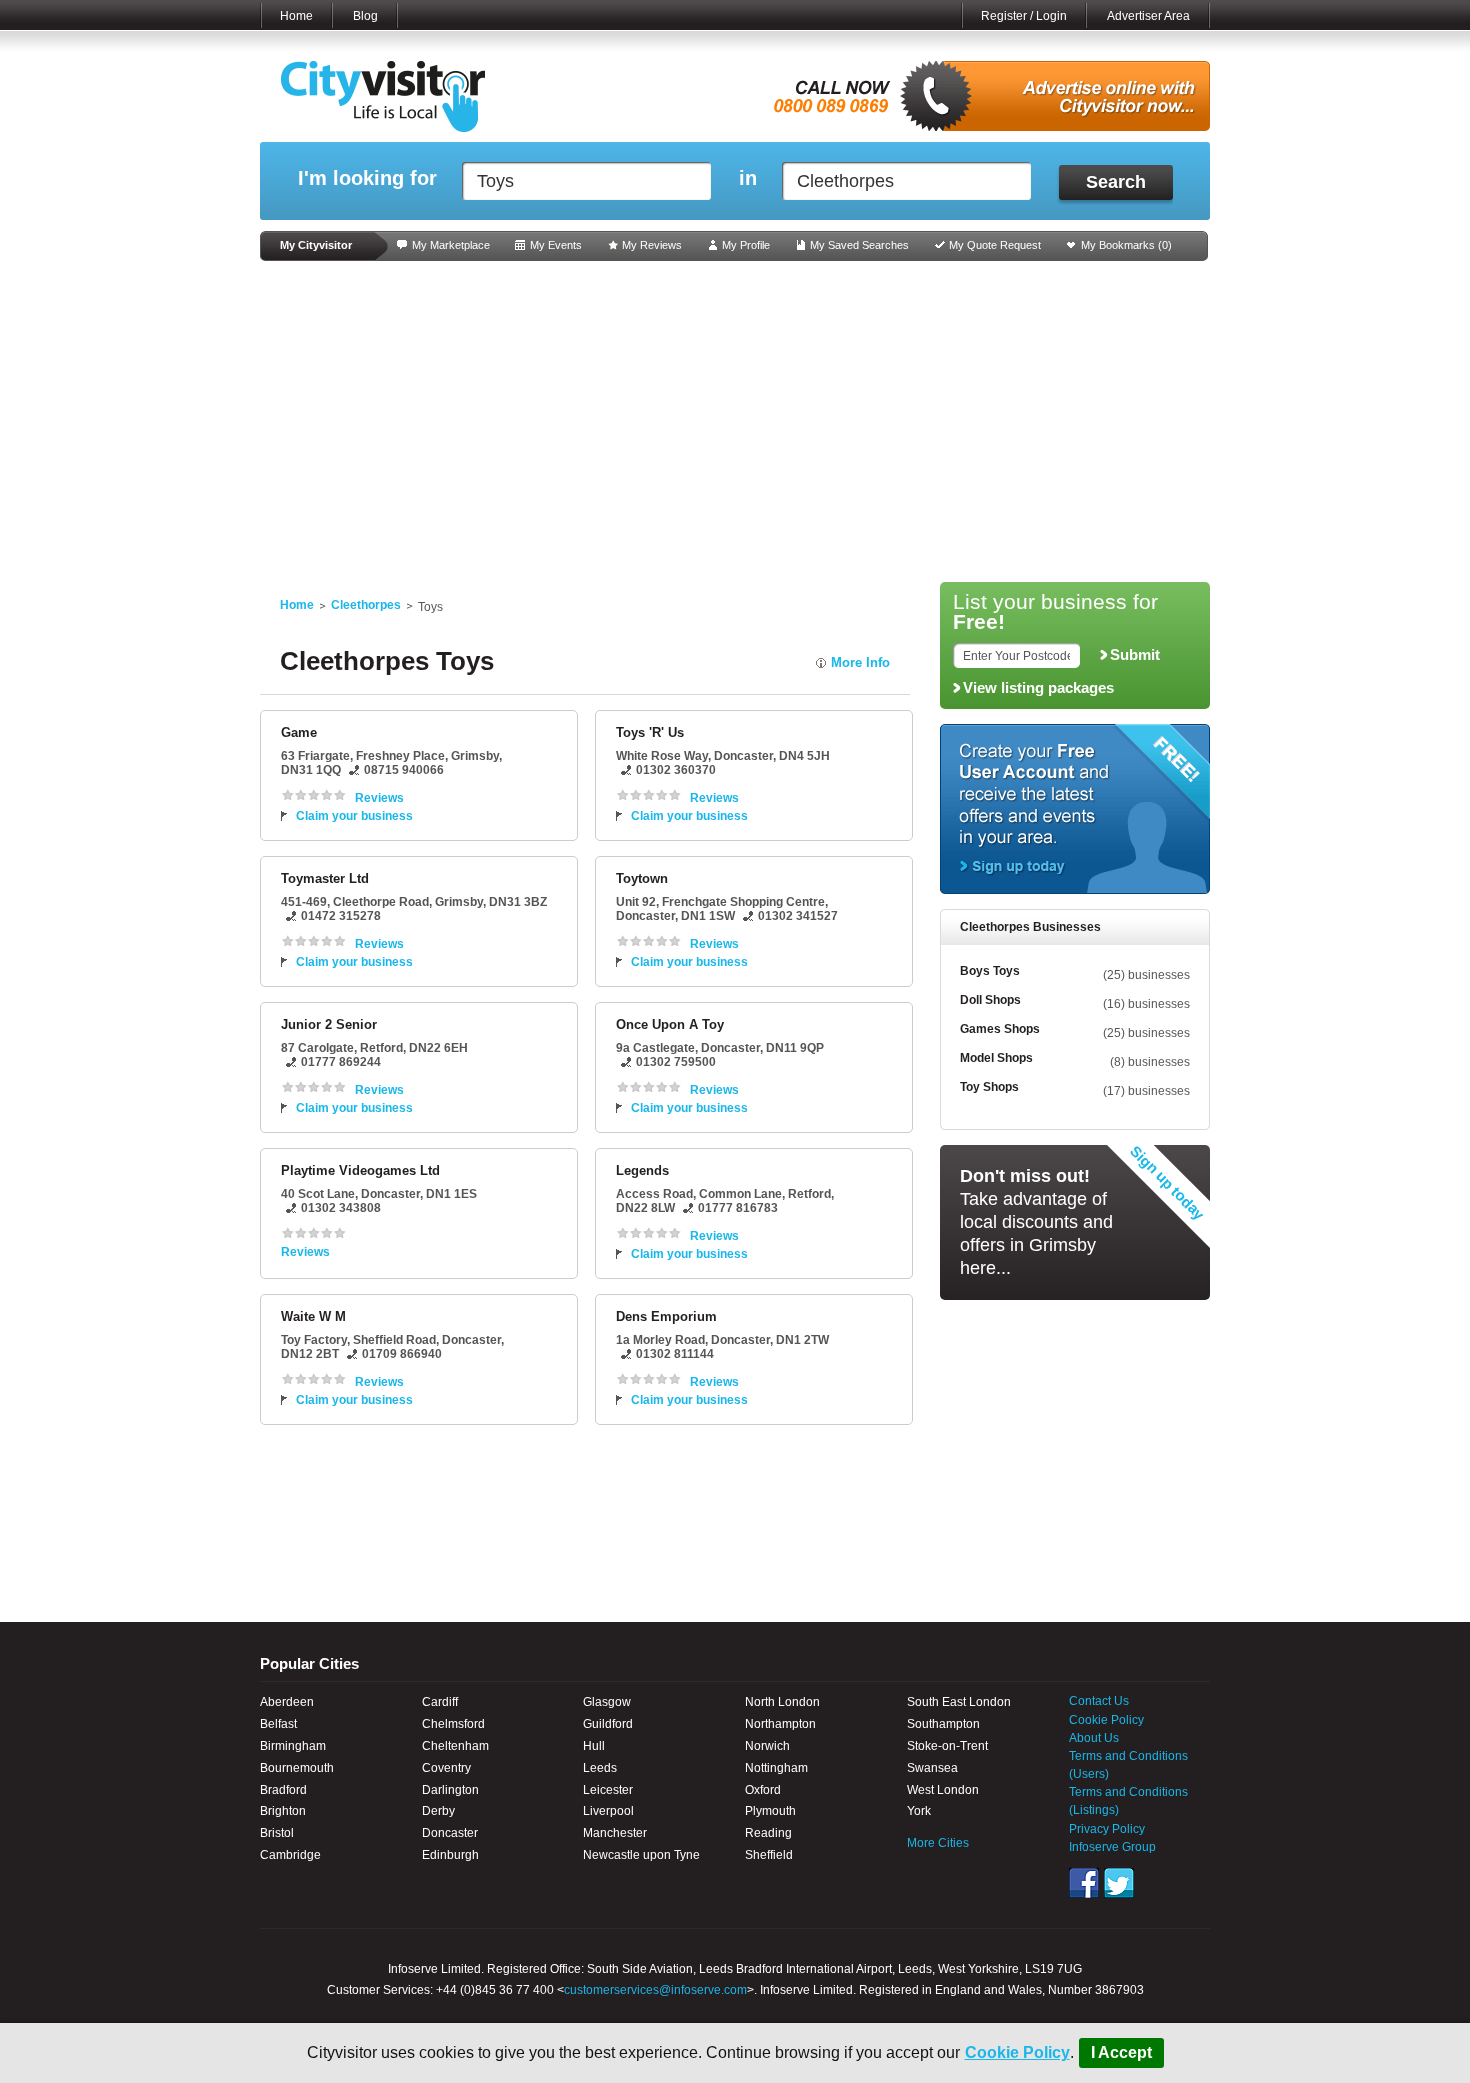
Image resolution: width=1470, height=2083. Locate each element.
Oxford (763, 1790)
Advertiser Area (1148, 16)
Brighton (283, 1811)
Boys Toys (990, 971)
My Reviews (652, 245)
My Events (556, 245)
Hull (594, 1746)
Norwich (767, 1746)
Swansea (932, 1768)
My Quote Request (995, 245)
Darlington (450, 1790)
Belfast (278, 1724)
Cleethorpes (366, 605)
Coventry (446, 1768)
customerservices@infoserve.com (655, 1990)
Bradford (283, 1790)
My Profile (746, 245)
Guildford (608, 1724)
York (919, 1811)
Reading (768, 1833)
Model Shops (996, 1058)
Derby (438, 1811)
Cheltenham (455, 1746)
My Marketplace (451, 245)
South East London (959, 1702)
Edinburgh (450, 1855)
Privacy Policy (1107, 1829)
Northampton (780, 1724)
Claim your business (354, 816)
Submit (1135, 655)
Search (1116, 182)
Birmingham (293, 1746)
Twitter (1119, 1883)
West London (943, 1790)
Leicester (608, 1790)
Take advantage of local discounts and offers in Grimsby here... (1036, 1222)
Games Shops (1000, 1029)
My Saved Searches (859, 245)
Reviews (379, 798)
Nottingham (776, 1768)
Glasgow (607, 1702)
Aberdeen (287, 1702)
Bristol (277, 1833)
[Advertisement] (735, 422)
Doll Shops (990, 1000)
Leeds (600, 1768)
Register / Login (1024, 16)
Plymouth (770, 1811)
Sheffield (769, 1855)
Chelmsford (453, 1724)
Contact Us (1099, 1701)
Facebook (1084, 1883)
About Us (1094, 1738)
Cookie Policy (1017, 2052)
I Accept (1121, 2052)
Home (296, 16)
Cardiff (440, 1702)
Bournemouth (297, 1768)
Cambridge (290, 1855)
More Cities (938, 1843)
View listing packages (1038, 688)
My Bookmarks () (1126, 245)
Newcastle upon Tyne (641, 1855)
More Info (860, 662)
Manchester (615, 1833)
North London (782, 1702)
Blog (365, 16)
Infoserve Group (1112, 1847)
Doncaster (450, 1833)
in (748, 178)
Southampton (943, 1724)
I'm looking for (367, 178)
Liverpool (608, 1811)
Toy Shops (989, 1087)
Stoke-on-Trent (947, 1746)
